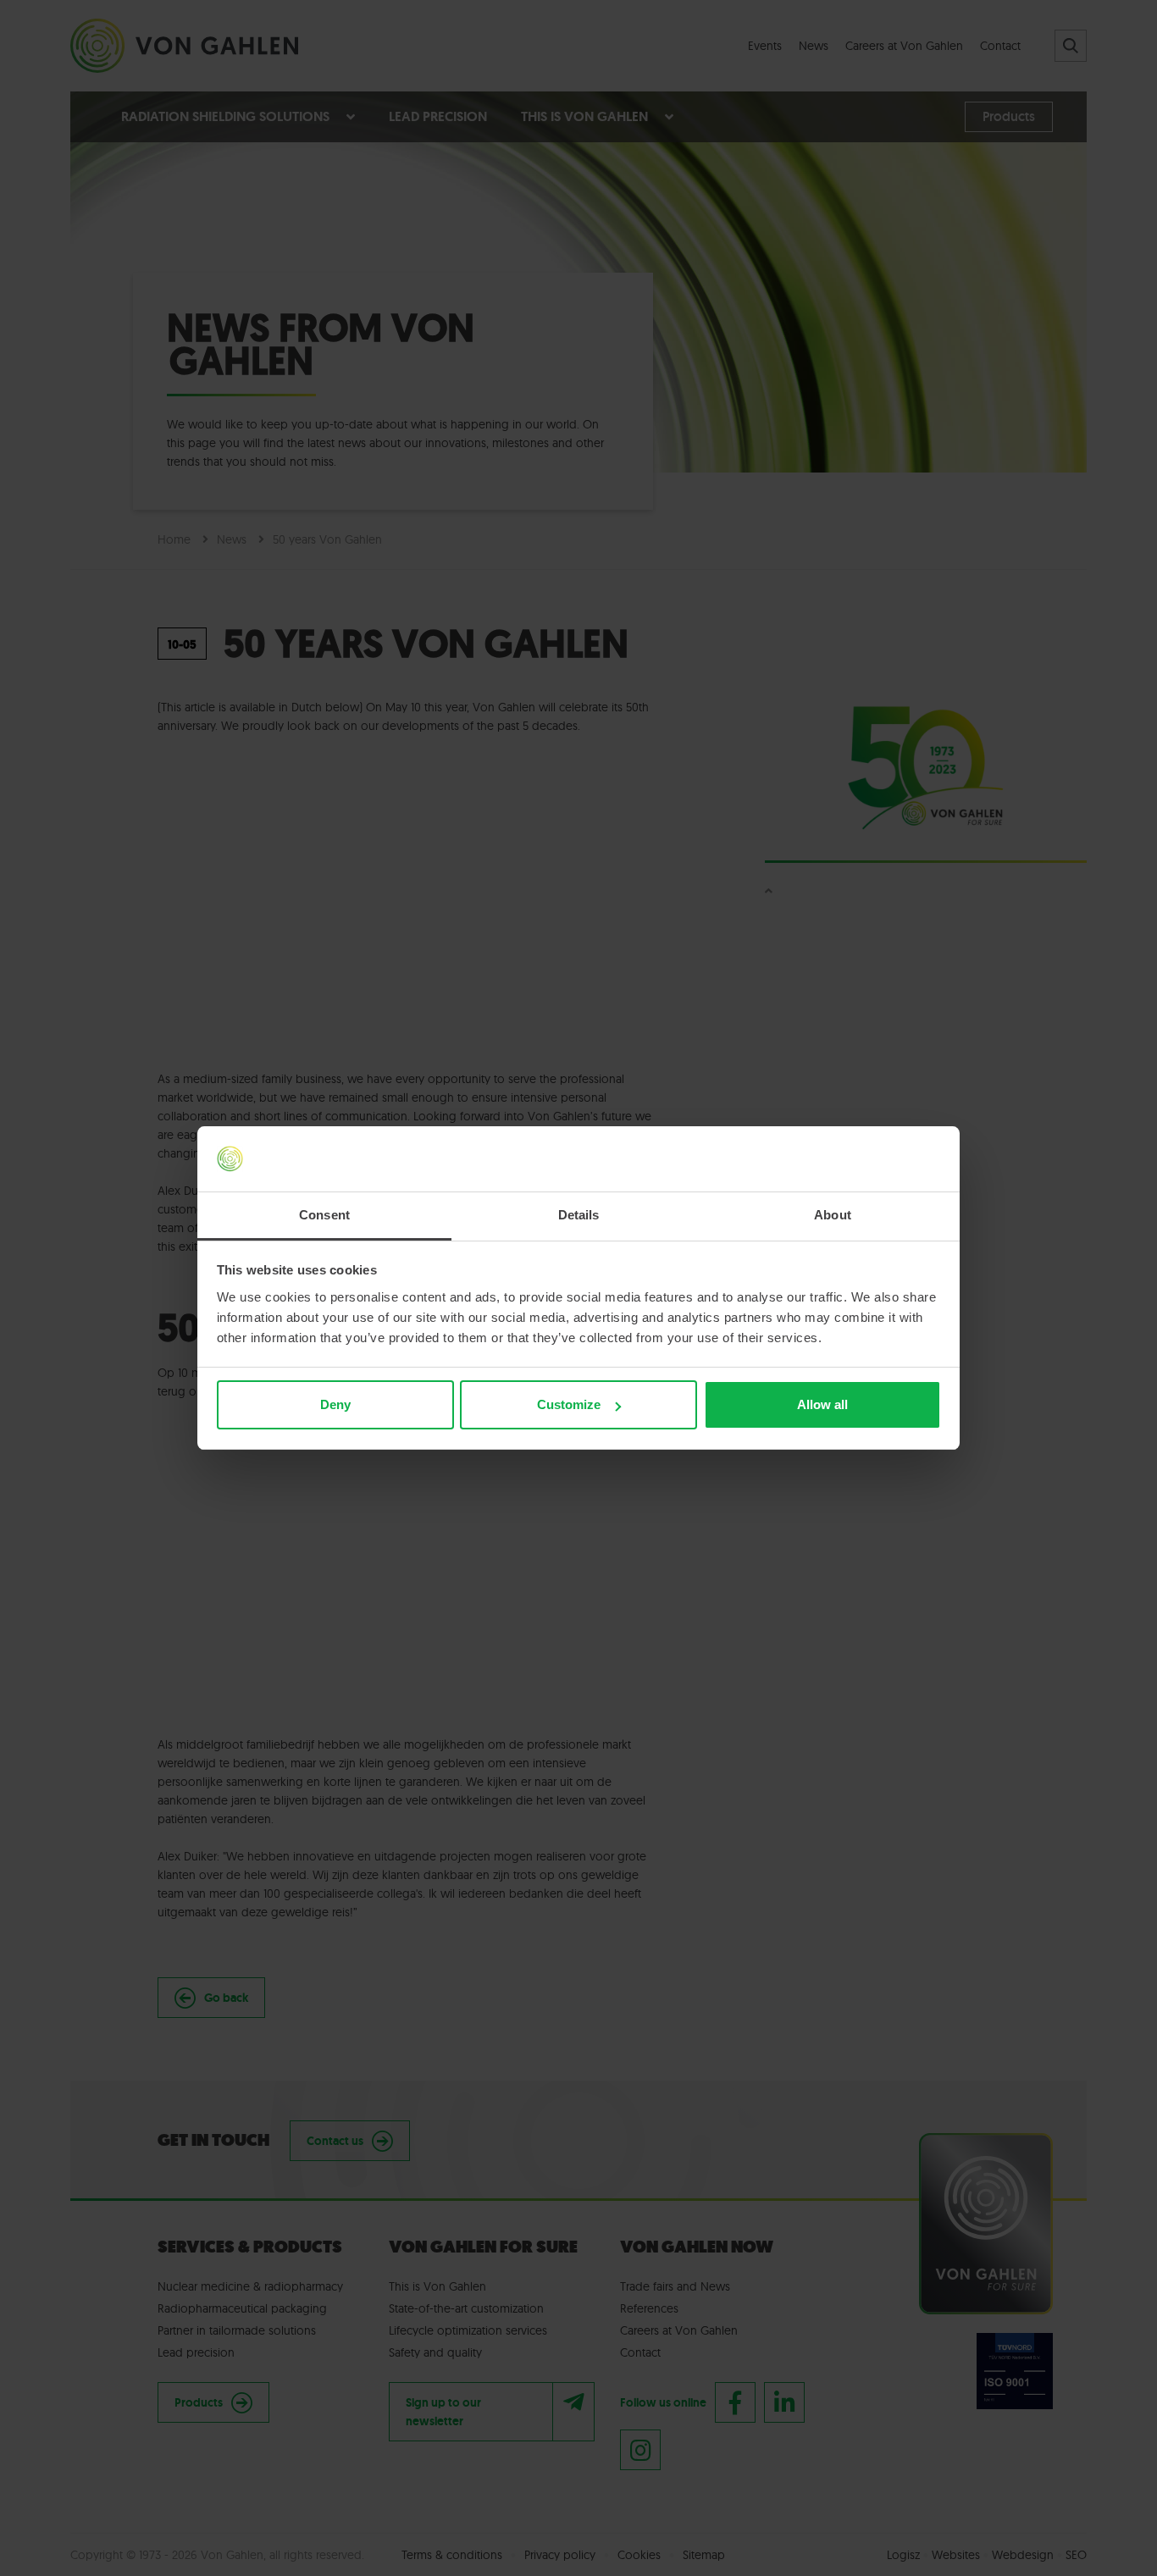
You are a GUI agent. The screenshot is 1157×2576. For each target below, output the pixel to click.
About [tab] (833, 1215)
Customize (569, 1404)
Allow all (822, 1404)
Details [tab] (579, 1215)
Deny (335, 1404)
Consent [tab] (324, 1215)
